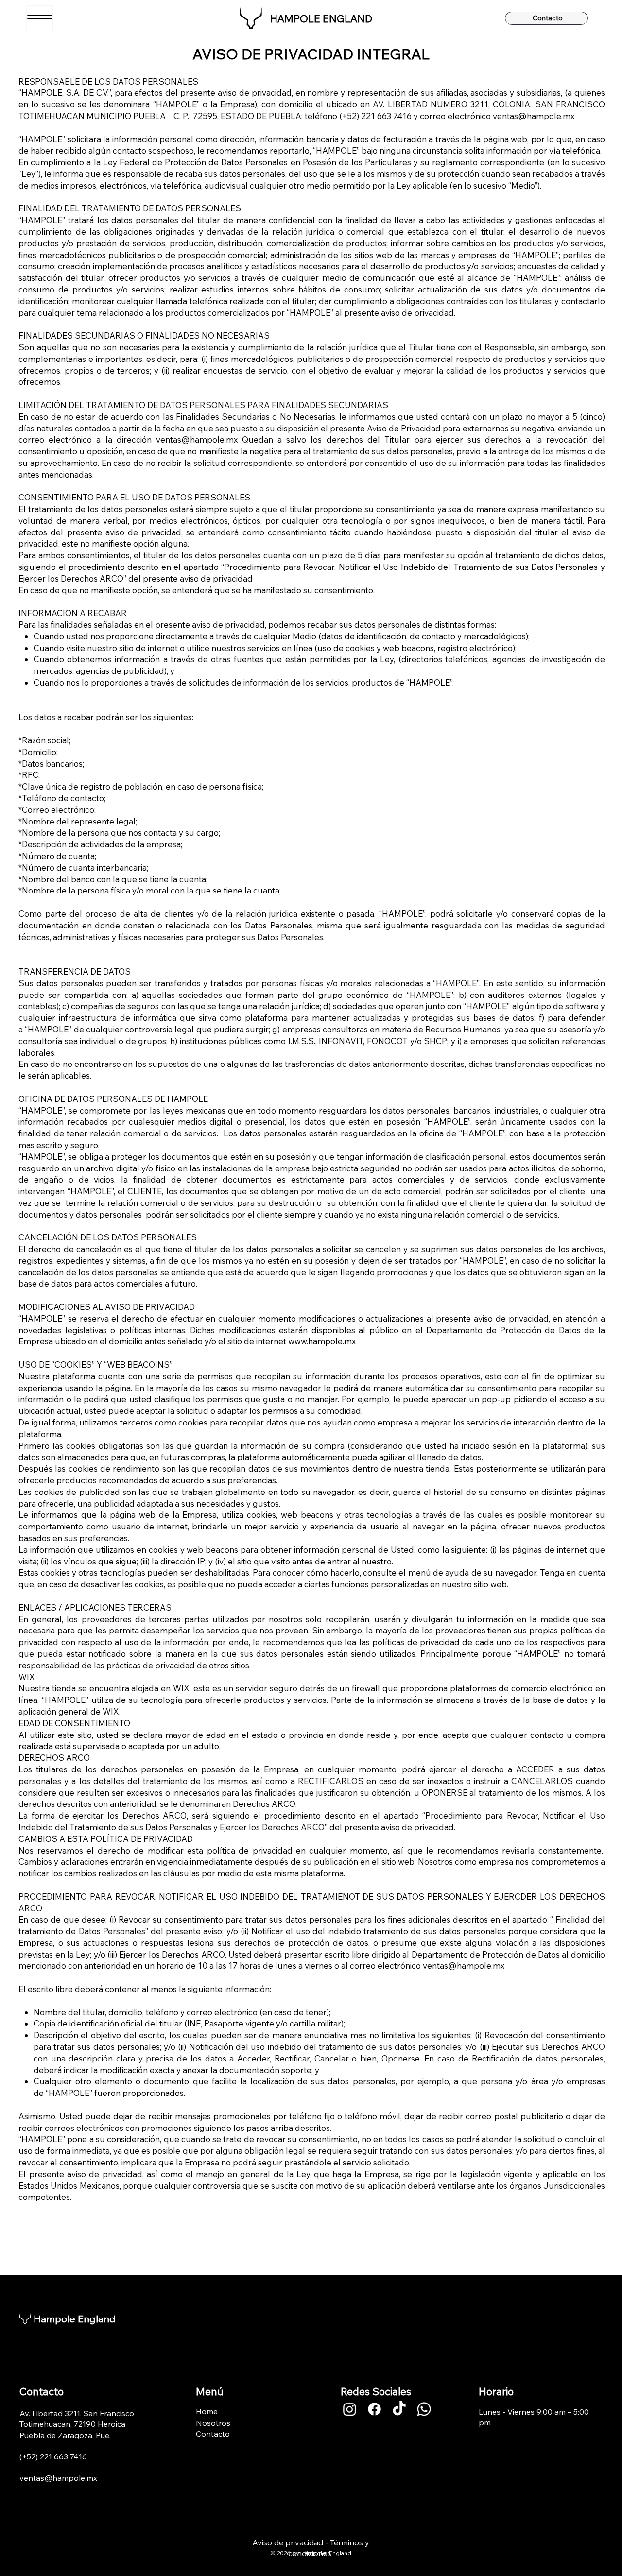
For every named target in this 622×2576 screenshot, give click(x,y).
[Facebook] (374, 2409)
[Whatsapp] (424, 2409)
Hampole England (75, 2319)
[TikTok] (399, 2409)
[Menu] (40, 19)
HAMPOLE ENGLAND (321, 18)
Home (207, 2411)
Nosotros (213, 2423)
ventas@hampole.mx (534, 116)
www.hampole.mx (322, 1341)
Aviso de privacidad (288, 2542)
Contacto (213, 2434)
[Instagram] (350, 2409)
